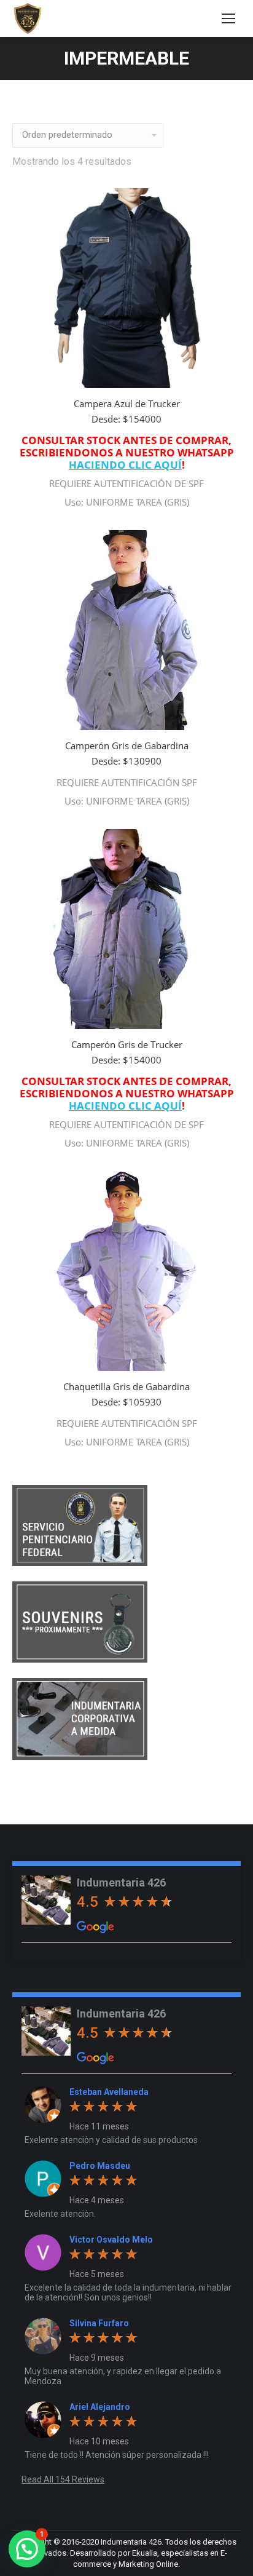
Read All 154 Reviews (63, 2479)
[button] (27, 2549)
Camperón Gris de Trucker (127, 1044)
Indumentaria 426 (121, 1882)
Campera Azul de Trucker (127, 403)
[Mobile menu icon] (228, 18)
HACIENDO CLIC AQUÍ (125, 465)
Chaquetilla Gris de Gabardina (126, 1386)
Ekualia (145, 2553)
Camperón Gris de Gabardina (127, 745)
